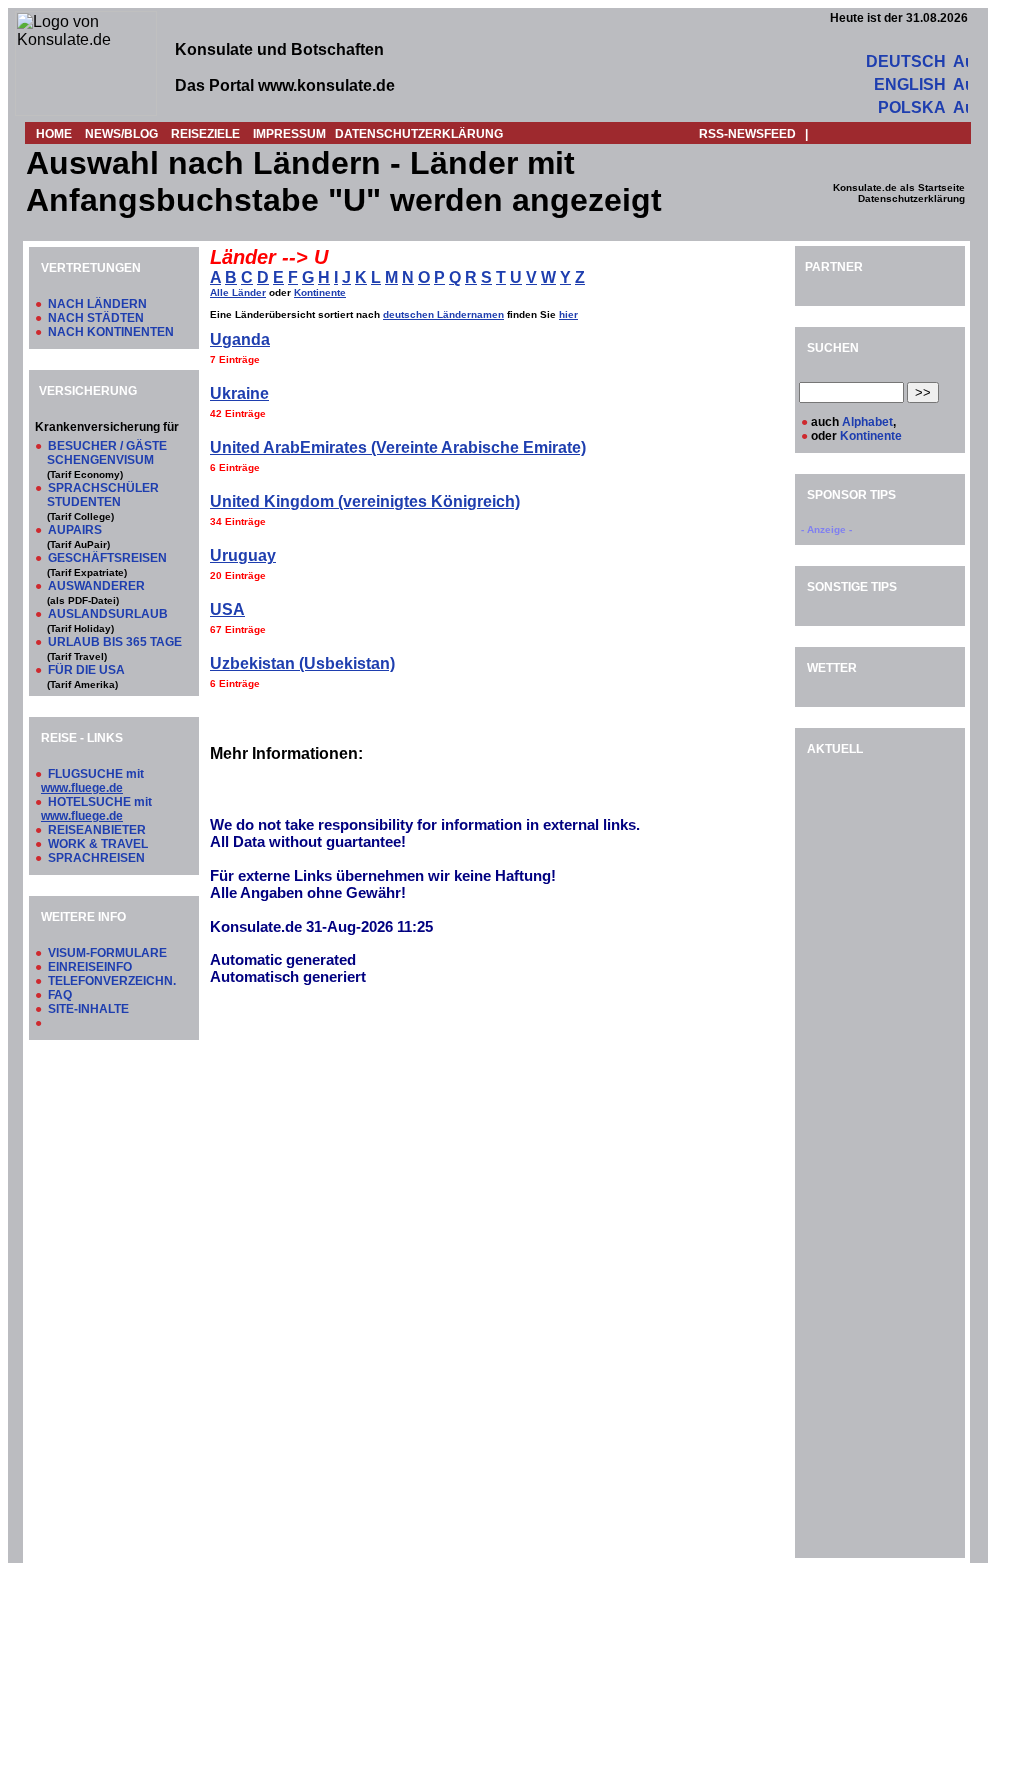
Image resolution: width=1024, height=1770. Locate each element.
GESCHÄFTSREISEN (107, 558)
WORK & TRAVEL (98, 844)
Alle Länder (238, 292)
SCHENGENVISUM (100, 460)
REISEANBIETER (97, 830)
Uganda (240, 339)
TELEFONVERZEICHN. (112, 981)
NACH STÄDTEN (96, 318)
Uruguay (243, 555)
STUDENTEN (84, 502)
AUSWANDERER (96, 586)
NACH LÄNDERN (97, 304)
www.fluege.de (82, 788)
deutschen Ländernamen (443, 314)
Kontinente (320, 292)
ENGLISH (910, 84)
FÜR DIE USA (86, 670)
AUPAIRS (75, 530)
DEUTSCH (906, 61)
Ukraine (239, 393)
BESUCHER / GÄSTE (107, 446)
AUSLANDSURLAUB (108, 614)
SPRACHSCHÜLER (103, 488)
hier (568, 314)
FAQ (60, 995)
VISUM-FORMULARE (107, 953)
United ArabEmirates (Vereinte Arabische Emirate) (398, 447)
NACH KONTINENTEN (111, 332)
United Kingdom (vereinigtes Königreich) (365, 501)
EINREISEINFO (90, 967)
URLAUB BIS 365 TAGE (115, 642)
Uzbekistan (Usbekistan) (302, 663)
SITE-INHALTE (88, 1009)
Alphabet (867, 422)
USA (227, 609)
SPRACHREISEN (96, 858)
